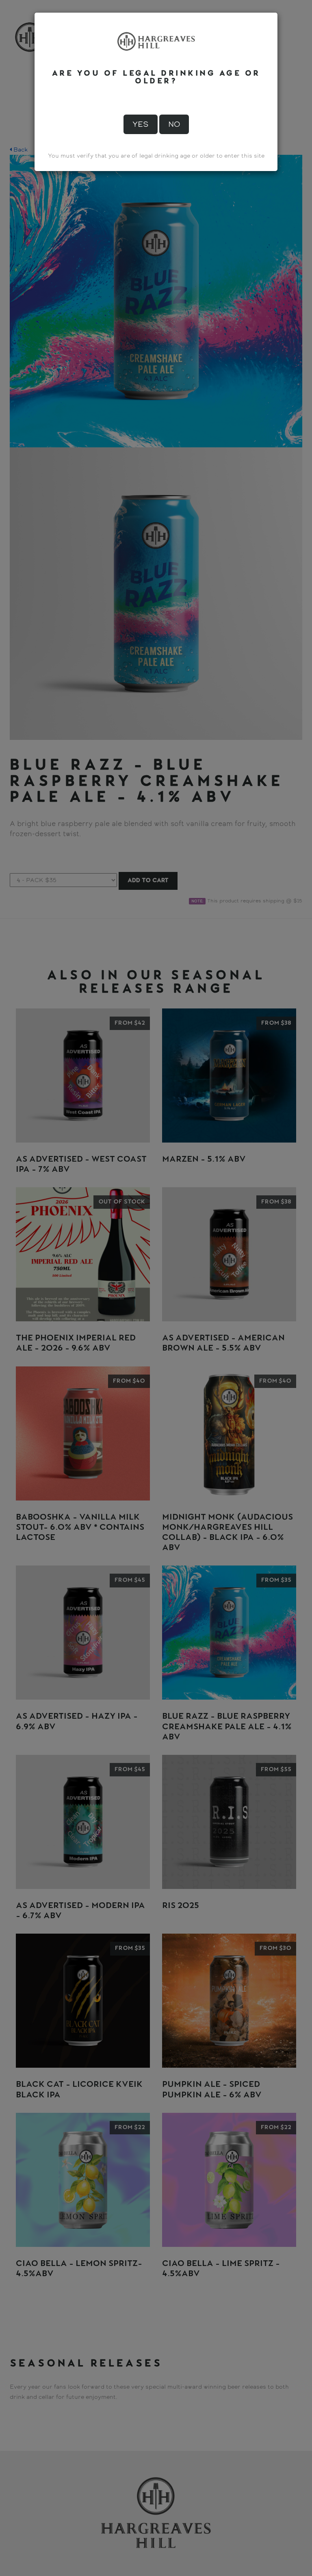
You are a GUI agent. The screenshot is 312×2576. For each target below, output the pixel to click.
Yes (141, 124)
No (174, 124)
